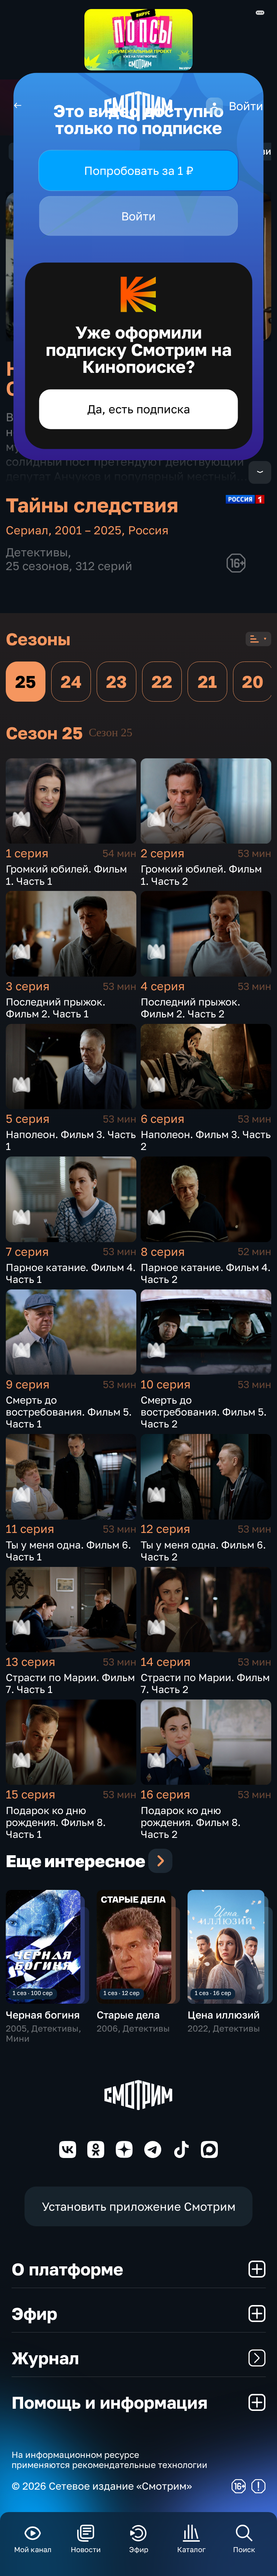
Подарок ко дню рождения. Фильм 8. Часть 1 (56, 1822)
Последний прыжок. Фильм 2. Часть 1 (56, 1008)
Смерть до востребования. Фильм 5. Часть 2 (204, 1412)
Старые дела (128, 2015)
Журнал (45, 2358)
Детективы (37, 552)
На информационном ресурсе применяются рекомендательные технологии (109, 2460)
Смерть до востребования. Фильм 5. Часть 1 (69, 1412)
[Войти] (214, 106)
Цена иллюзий (224, 2015)
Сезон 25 (111, 733)
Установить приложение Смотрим (139, 2206)
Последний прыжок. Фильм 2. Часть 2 (190, 1008)
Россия (148, 530)
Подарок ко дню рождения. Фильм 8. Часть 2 (191, 1822)
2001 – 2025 (88, 530)
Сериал (27, 530)
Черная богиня (43, 2015)
